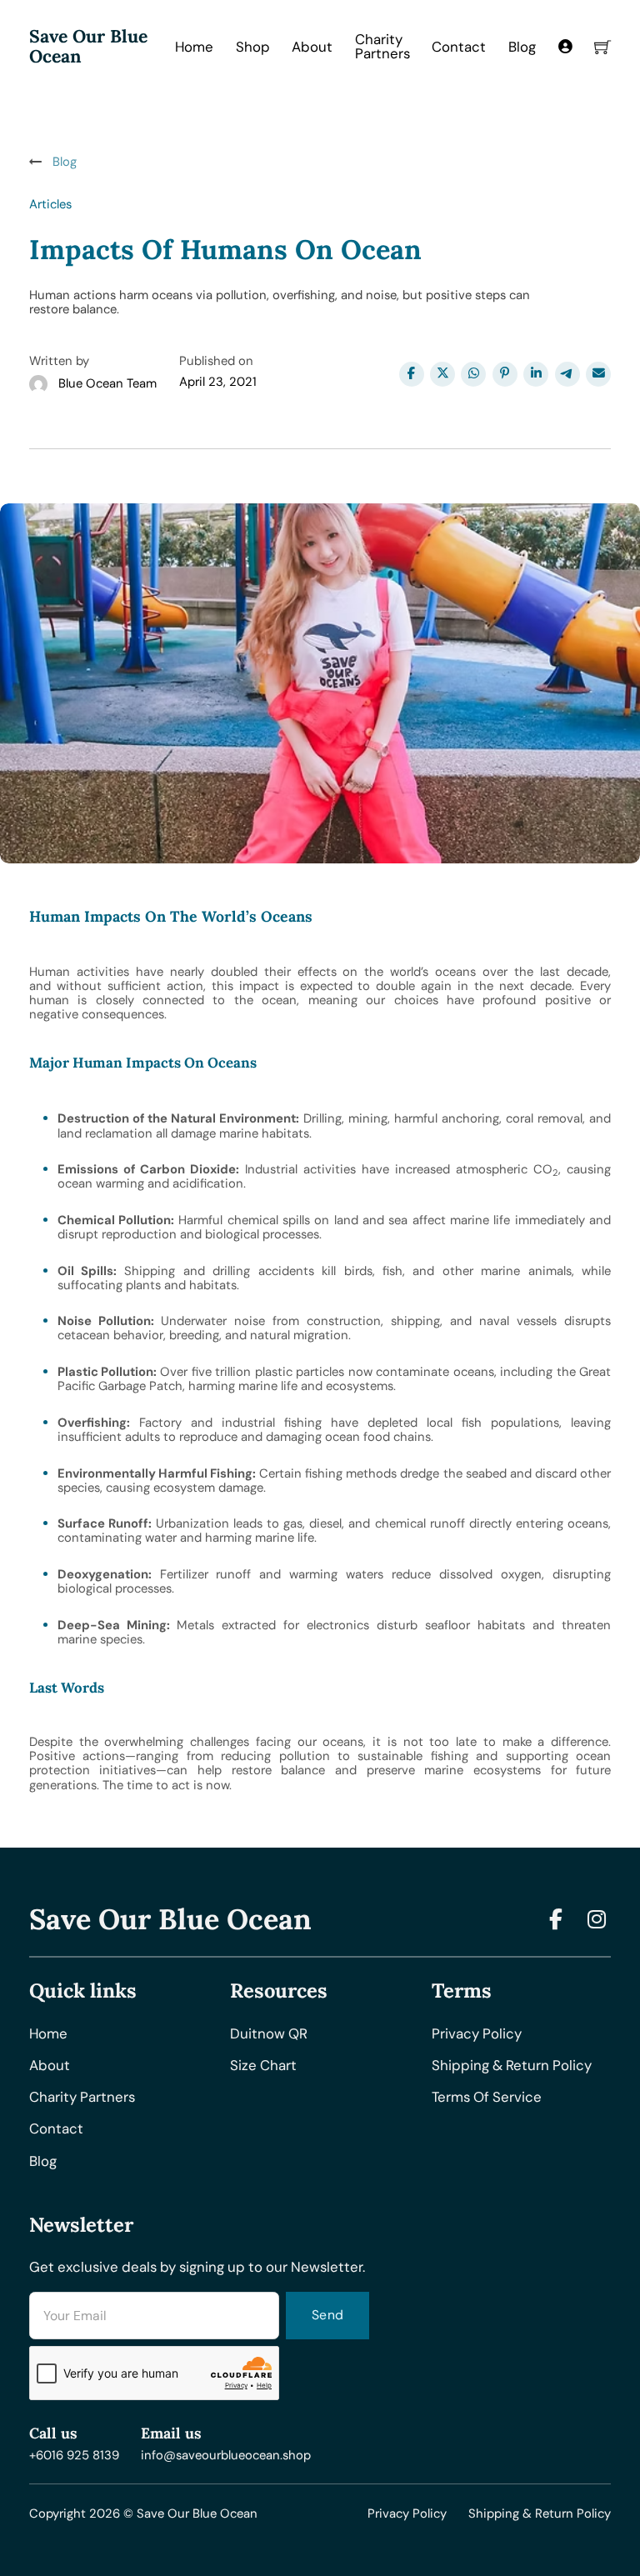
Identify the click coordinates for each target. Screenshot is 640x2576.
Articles (50, 204)
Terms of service (487, 2097)
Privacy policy (477, 2034)
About (312, 47)
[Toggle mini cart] (602, 47)
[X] (442, 374)
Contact (459, 47)
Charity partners (82, 2097)
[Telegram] (567, 374)
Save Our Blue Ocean (88, 47)
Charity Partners (382, 46)
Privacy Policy (407, 2513)
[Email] (598, 374)
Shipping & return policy (512, 2066)
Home (194, 47)
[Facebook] (412, 374)
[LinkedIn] (536, 374)
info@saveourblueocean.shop (226, 2456)
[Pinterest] (505, 374)
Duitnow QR (269, 2034)
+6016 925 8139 (74, 2456)
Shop (253, 47)
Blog (522, 47)
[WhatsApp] (473, 374)
